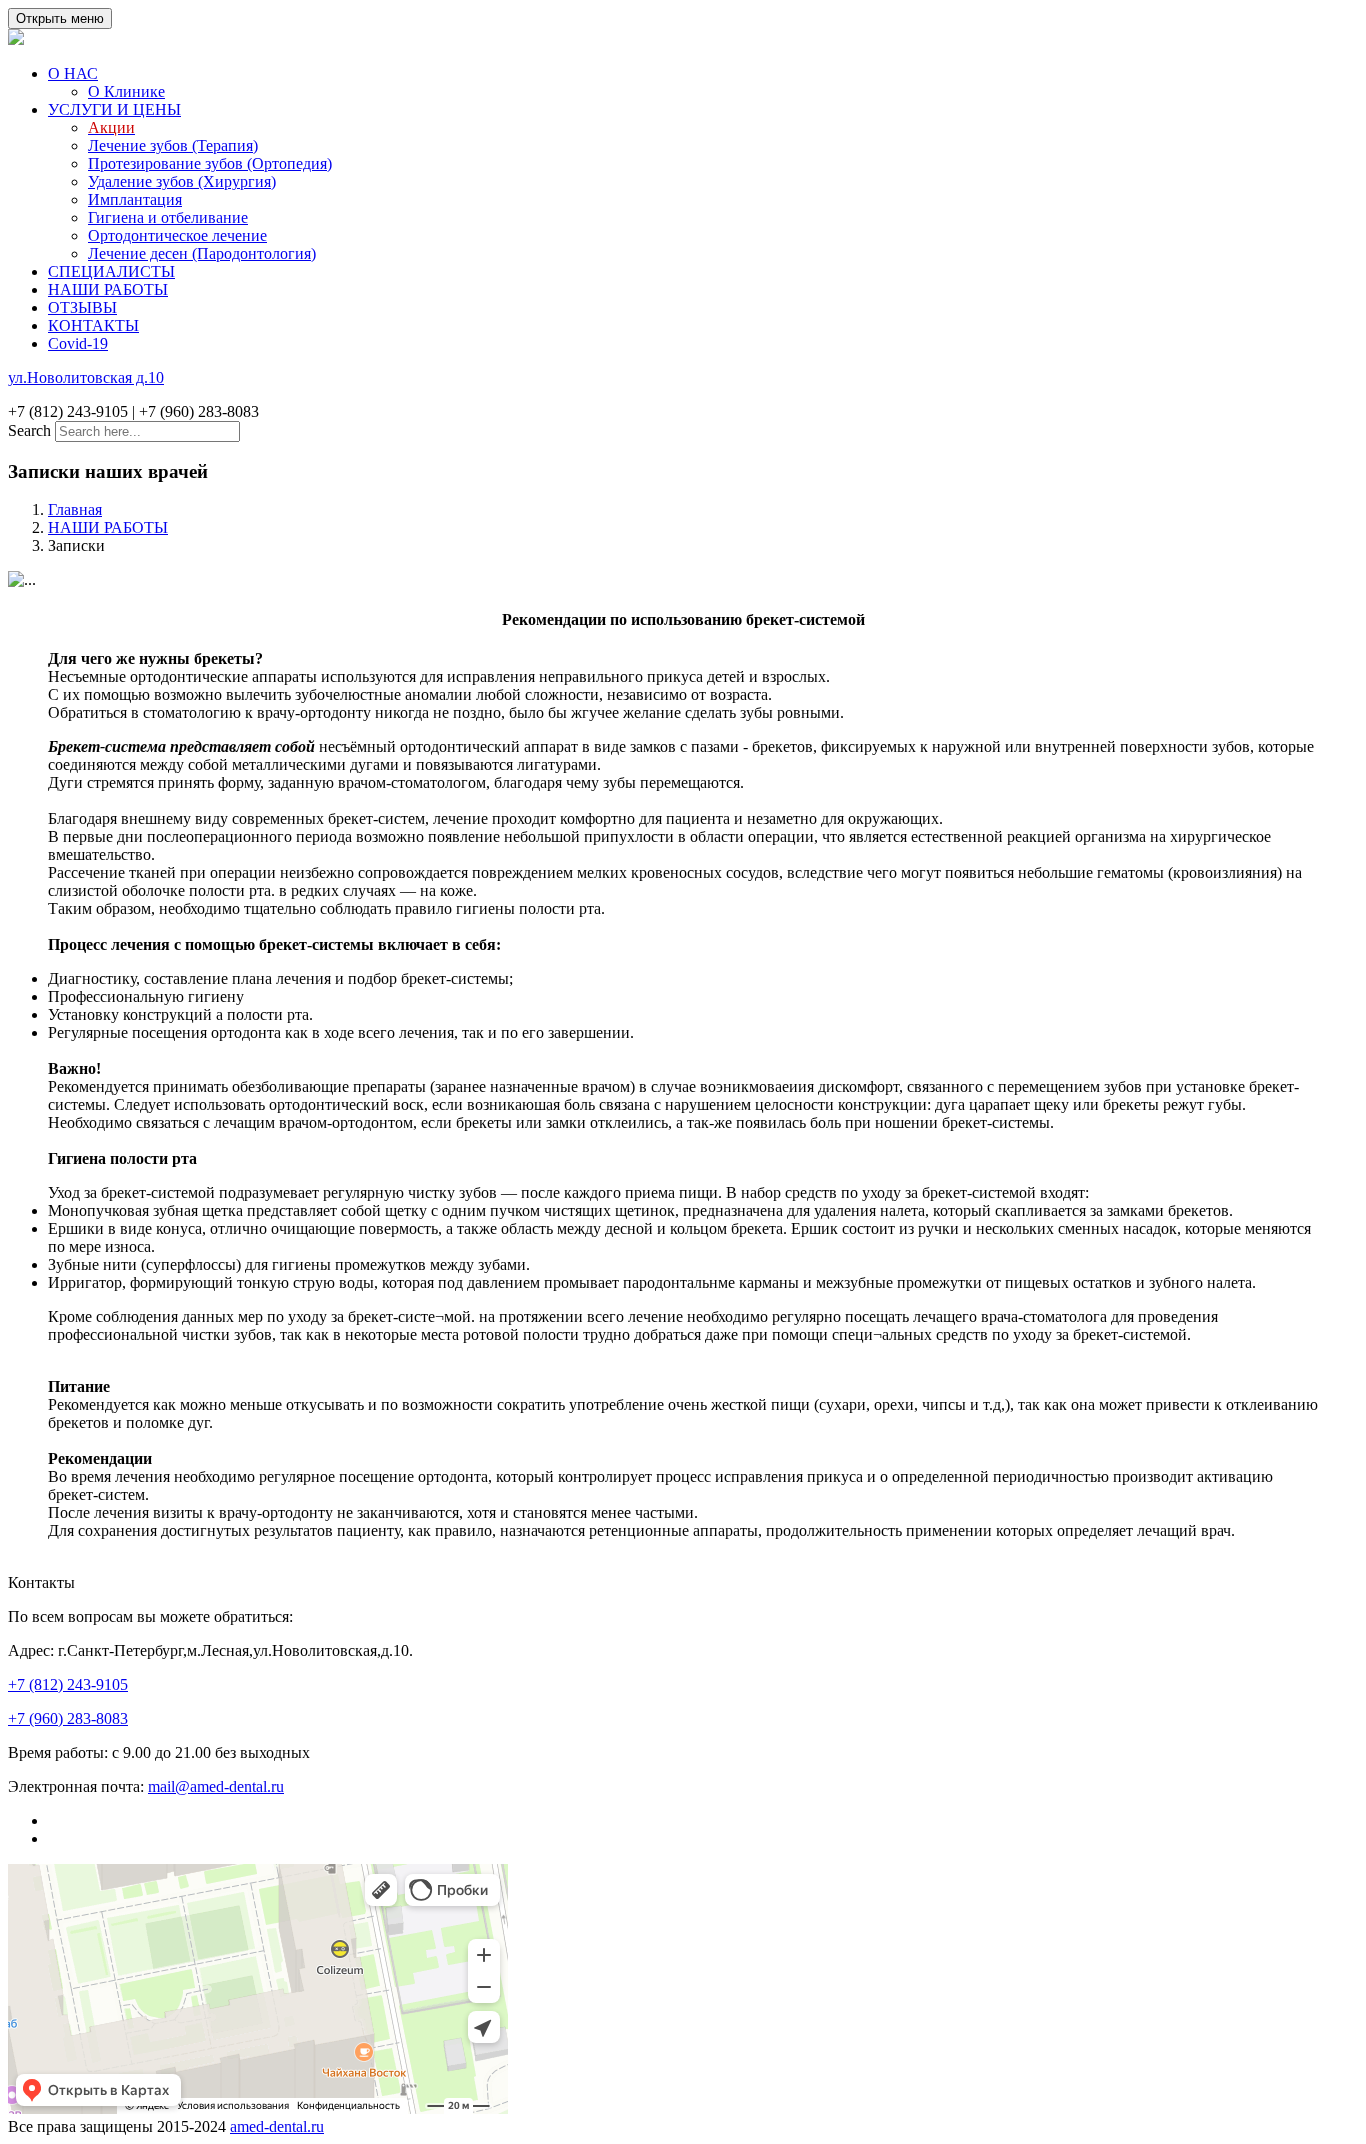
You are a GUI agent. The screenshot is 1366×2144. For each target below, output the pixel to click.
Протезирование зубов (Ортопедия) (210, 163)
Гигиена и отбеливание (168, 217)
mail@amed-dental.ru (216, 1786)
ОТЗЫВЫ (82, 307)
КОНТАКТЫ (93, 325)
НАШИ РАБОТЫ (108, 289)
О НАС (73, 73)
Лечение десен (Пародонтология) (202, 253)
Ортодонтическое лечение (177, 235)
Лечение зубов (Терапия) (173, 145)
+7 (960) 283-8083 (68, 1718)
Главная (75, 509)
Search (29, 430)
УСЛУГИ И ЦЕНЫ (114, 109)
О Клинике (126, 91)
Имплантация (135, 199)
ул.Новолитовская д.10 (86, 377)
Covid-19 (78, 343)
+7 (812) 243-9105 (68, 1684)
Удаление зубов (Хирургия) (182, 181)
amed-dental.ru (277, 2126)
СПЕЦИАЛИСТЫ (111, 271)
